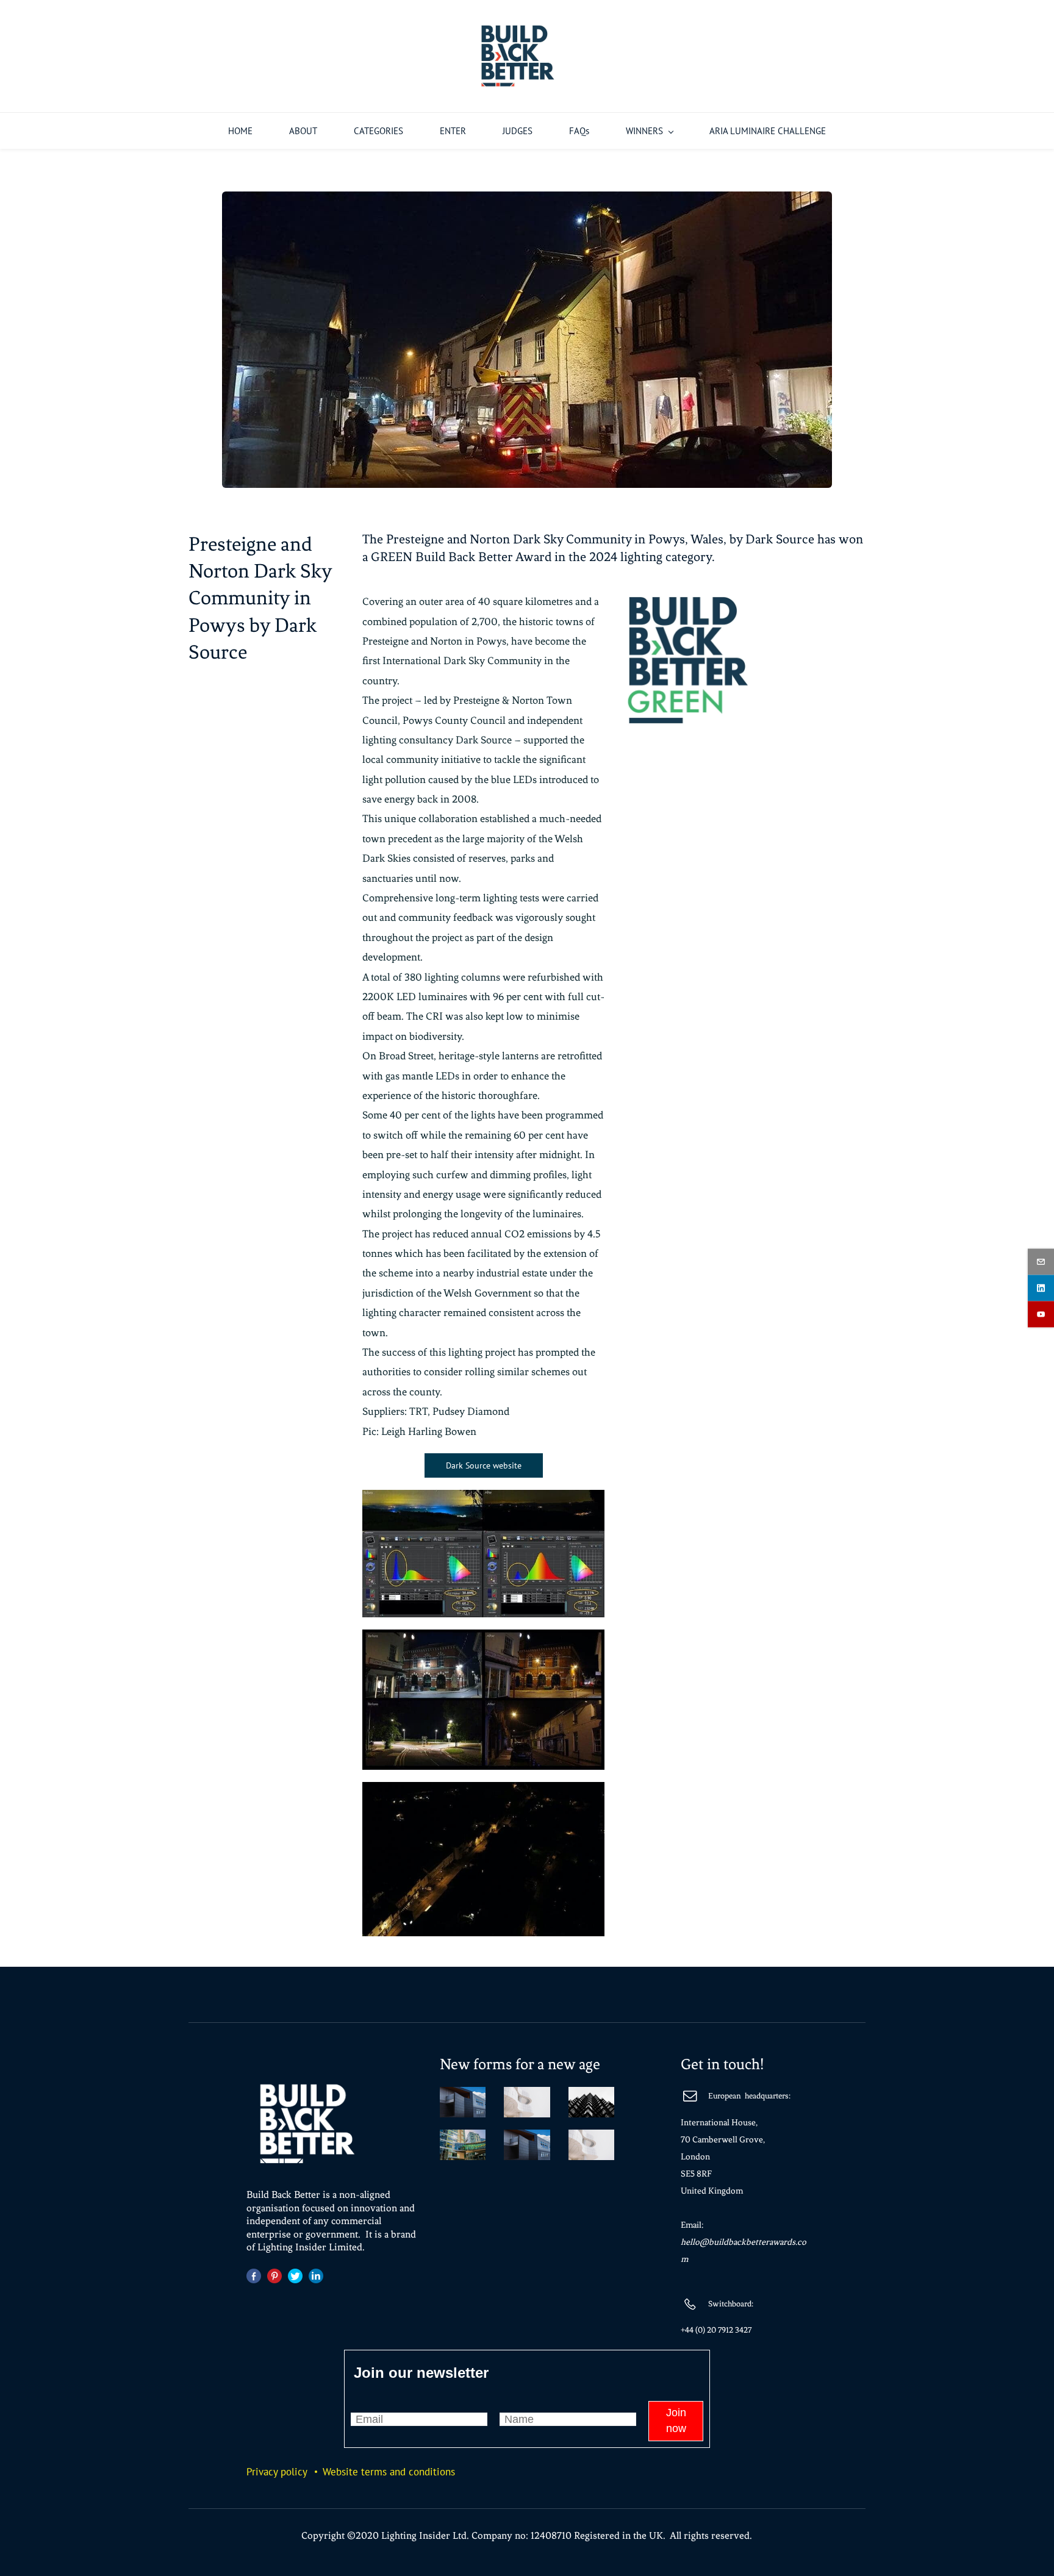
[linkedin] (1041, 1288)
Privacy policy (277, 2472)
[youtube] (1041, 1315)
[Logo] (518, 56)
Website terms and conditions (389, 2472)
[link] (527, 201)
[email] (1041, 1262)
